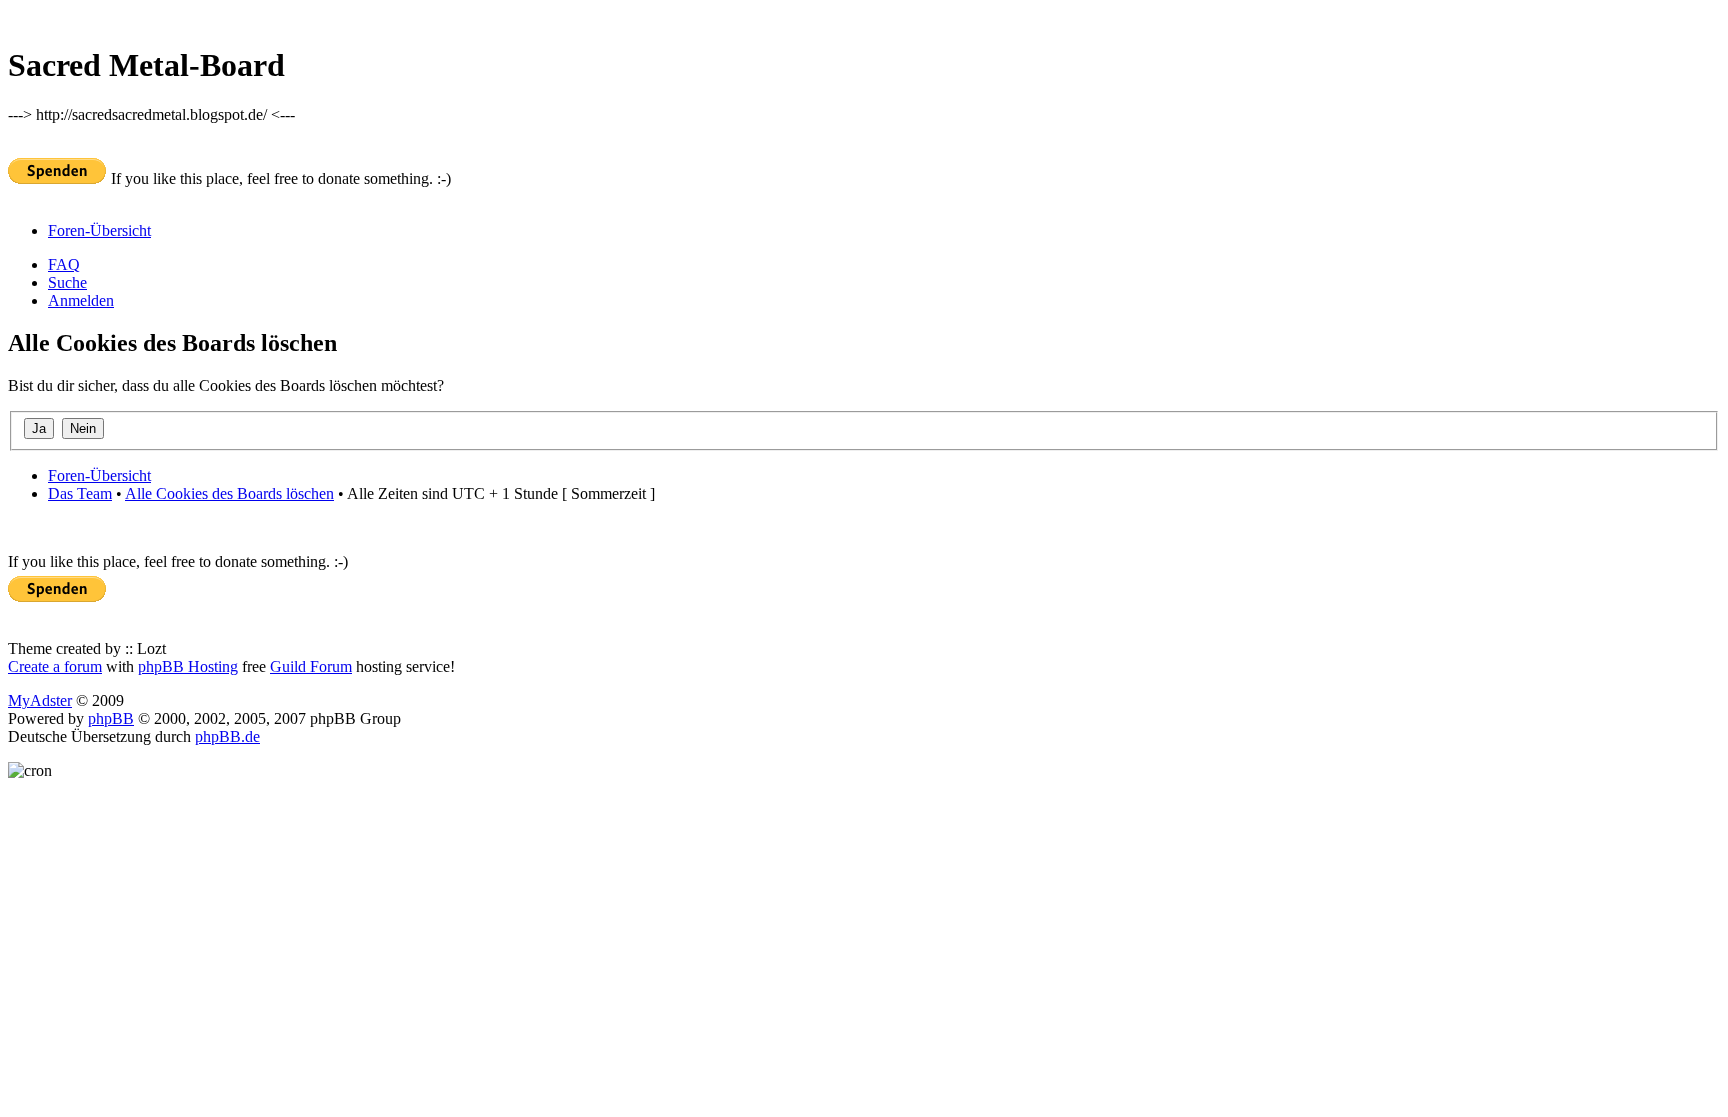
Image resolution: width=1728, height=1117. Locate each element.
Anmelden (81, 300)
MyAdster (40, 700)
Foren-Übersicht (99, 230)
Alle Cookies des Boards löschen (229, 493)
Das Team (80, 493)
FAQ (64, 264)
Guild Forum (311, 666)
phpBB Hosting (188, 666)
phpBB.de (227, 736)
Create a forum (55, 666)
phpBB (111, 718)
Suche (67, 282)
